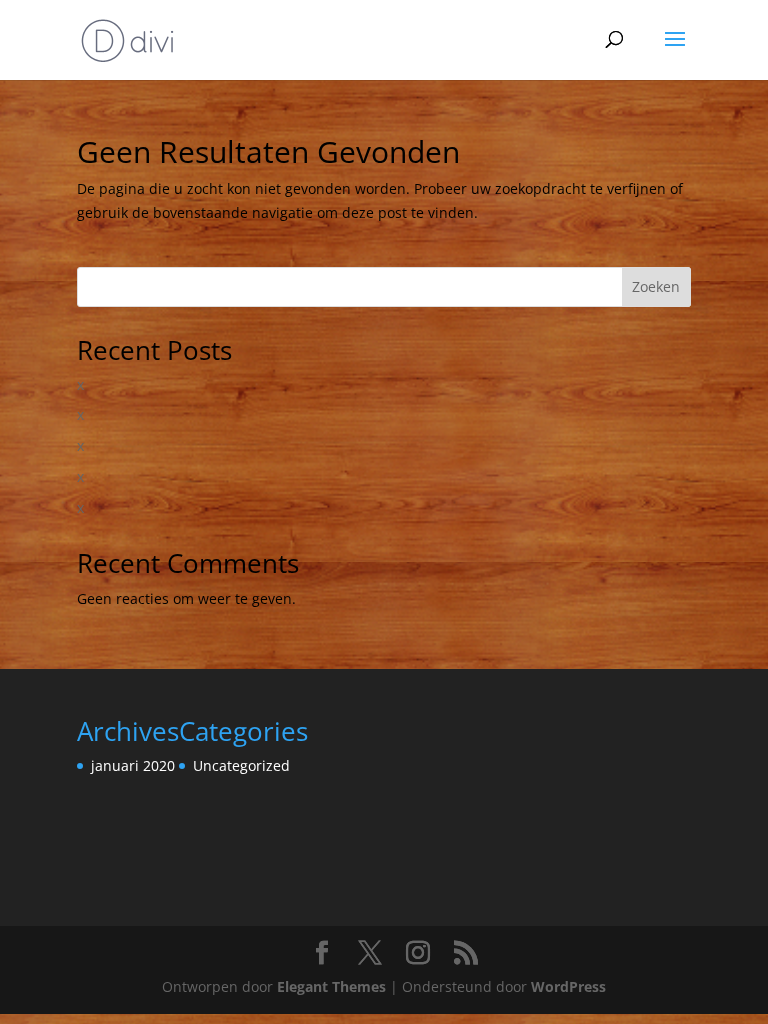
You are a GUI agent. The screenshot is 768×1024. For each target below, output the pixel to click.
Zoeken (656, 286)
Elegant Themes (331, 986)
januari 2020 (133, 765)
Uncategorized (241, 765)
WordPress (568, 986)
